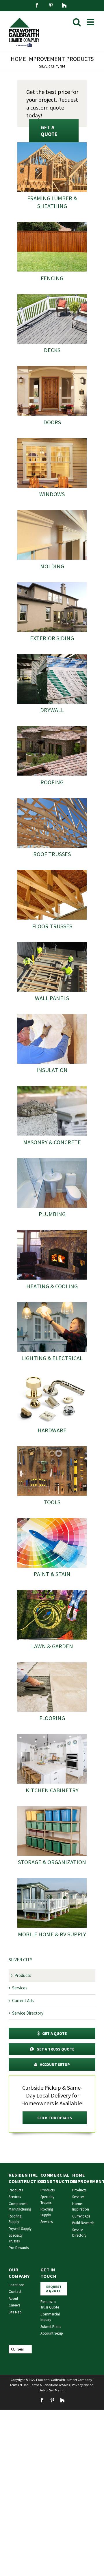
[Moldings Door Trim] (52, 512)
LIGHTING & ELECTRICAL (52, 1358)
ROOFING (52, 782)
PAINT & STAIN (52, 1574)
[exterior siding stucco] (52, 584)
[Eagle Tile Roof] (52, 728)
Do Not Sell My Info (52, 2390)
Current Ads (23, 2001)
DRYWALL (52, 710)
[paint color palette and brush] (52, 1520)
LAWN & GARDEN (52, 1646)
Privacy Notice (82, 2385)
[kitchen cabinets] (52, 1736)
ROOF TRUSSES (52, 854)
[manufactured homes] (52, 1880)
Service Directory (28, 2013)
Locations (16, 2285)
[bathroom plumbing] (52, 1160)
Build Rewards (83, 2223)
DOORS (52, 422)
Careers (14, 2305)
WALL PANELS (52, 998)
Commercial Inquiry (50, 2317)
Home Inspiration (81, 2207)
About (13, 2298)
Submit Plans (51, 2327)
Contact (15, 2292)
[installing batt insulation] (52, 1016)
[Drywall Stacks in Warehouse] (52, 656)
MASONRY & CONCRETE (52, 1142)
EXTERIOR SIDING (52, 638)
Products (23, 1975)
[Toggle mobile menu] (91, 22)
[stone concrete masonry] (52, 1088)
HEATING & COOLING (52, 1286)
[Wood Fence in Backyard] (52, 224)
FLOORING (52, 1718)
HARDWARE (52, 1430)
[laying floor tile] (52, 1664)
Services (20, 1988)
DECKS (52, 350)
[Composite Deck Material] (52, 296)
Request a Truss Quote (50, 2305)
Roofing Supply (15, 2219)
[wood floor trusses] (52, 872)
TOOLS (52, 1502)
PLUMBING (52, 1214)
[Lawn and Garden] (52, 1592)
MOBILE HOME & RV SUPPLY (52, 1934)
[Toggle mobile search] (77, 22)
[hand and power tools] (52, 1448)
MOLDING (52, 566)
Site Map (15, 2312)
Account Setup (52, 2333)
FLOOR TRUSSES (52, 926)
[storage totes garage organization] (52, 1808)
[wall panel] (52, 944)
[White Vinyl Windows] (52, 440)
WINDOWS (52, 494)
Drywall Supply (20, 2229)
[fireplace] (52, 1232)
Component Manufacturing (20, 2207)
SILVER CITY (20, 1960)
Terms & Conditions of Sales (50, 2385)
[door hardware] (52, 1376)
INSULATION (52, 1070)
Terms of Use (19, 2385)
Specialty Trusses (16, 2238)
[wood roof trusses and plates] (52, 800)
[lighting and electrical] (52, 1304)
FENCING (52, 278)
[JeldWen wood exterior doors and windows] (52, 368)
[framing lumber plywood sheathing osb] (52, 144)
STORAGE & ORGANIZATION (52, 1862)
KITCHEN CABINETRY (52, 1790)
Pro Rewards (19, 2248)
